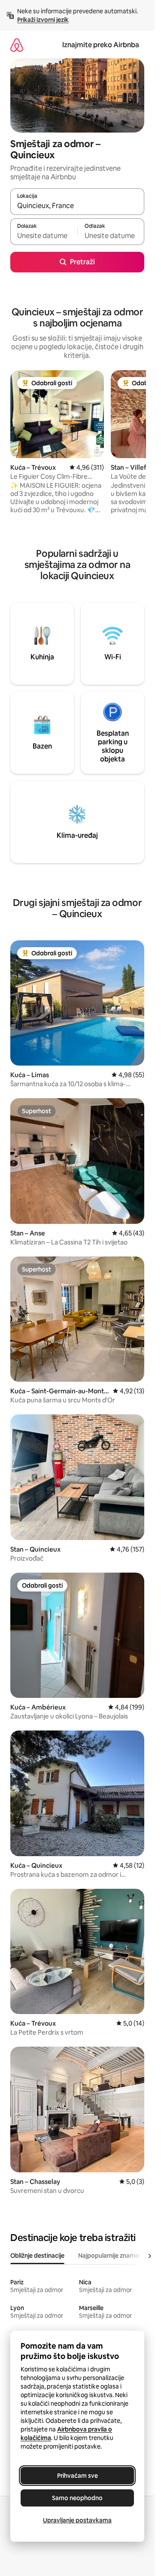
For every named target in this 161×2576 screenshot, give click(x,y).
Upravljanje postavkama (77, 2520)
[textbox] (44, 236)
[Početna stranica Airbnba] (17, 45)
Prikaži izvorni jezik (43, 20)
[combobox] (77, 205)
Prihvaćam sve (77, 2476)
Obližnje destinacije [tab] (37, 2256)
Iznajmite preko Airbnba (101, 45)
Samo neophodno (77, 2498)
